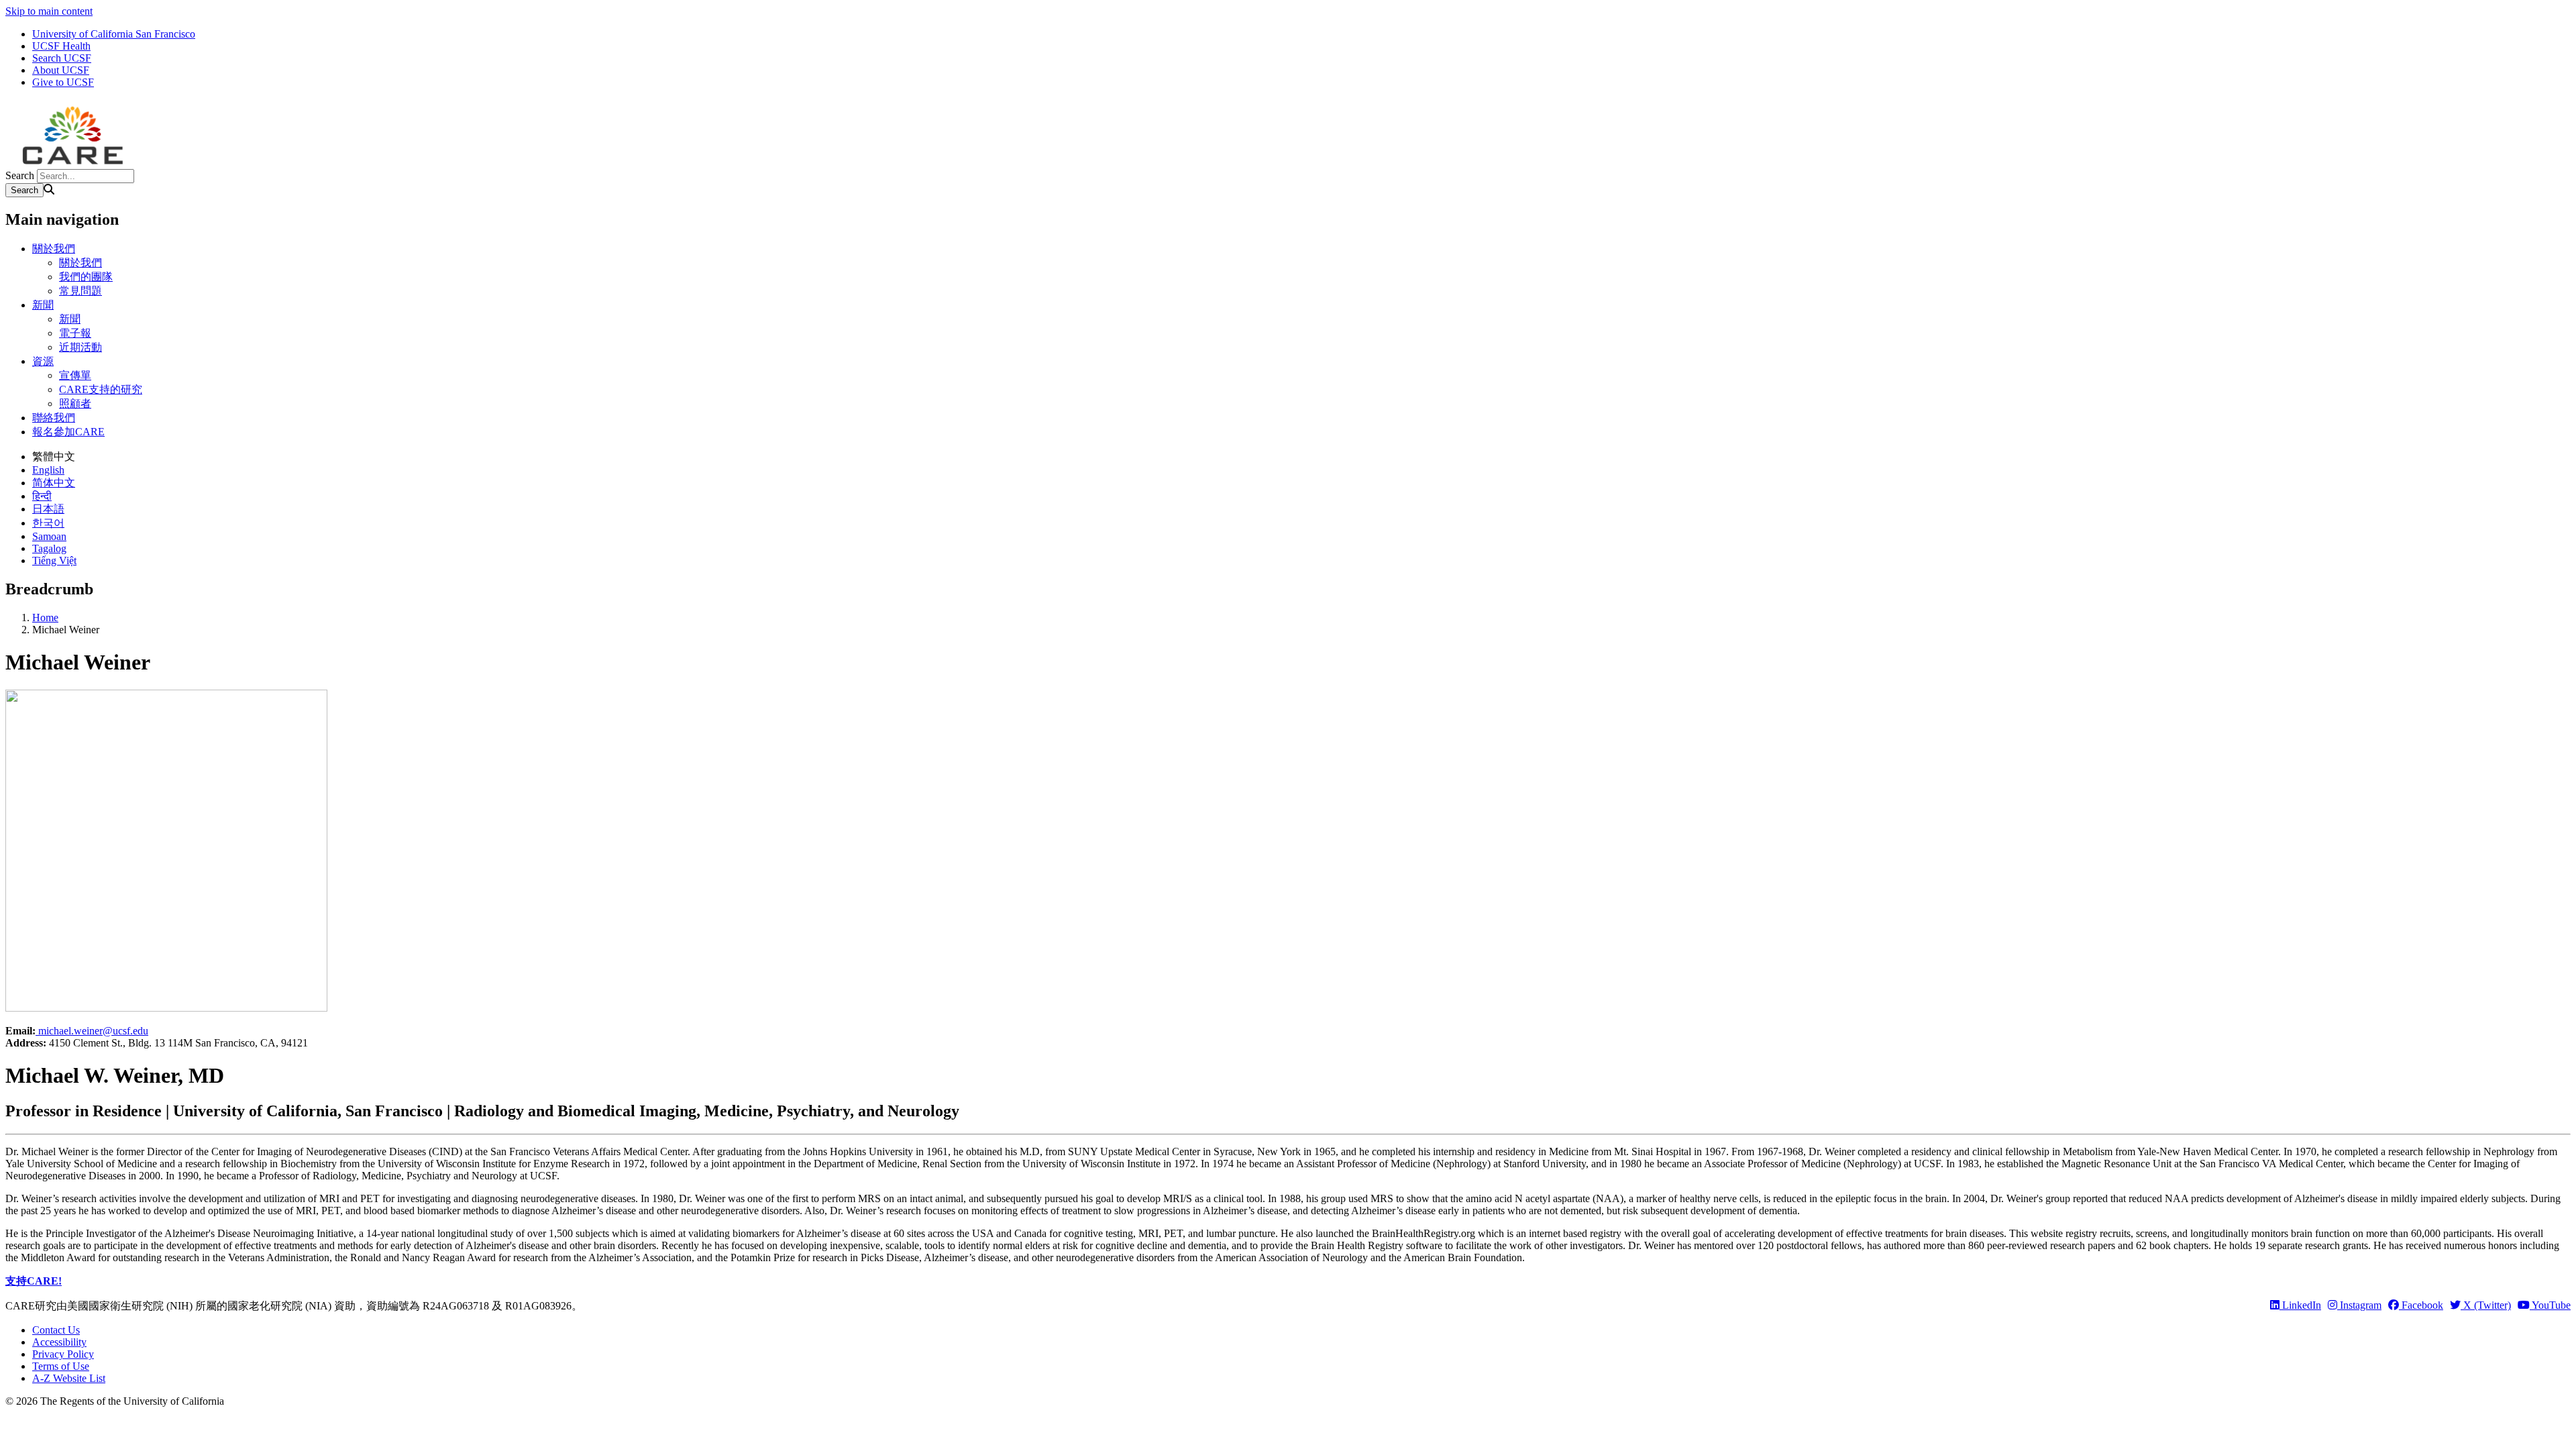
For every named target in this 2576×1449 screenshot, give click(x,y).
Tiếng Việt (54, 560)
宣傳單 (75, 375)
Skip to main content (49, 11)
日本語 (48, 509)
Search (20, 175)
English (48, 470)
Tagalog (49, 548)
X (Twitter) (2486, 1305)
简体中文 (54, 483)
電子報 (75, 333)
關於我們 (54, 249)
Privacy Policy (63, 1354)
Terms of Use (61, 1366)
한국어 (48, 523)
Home (45, 618)
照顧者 (75, 404)
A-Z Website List (69, 1378)
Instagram (2359, 1305)
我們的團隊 (86, 277)
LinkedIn (2300, 1305)
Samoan (49, 536)
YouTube (2550, 1305)
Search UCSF (62, 58)
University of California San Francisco (114, 34)
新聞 (43, 305)
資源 (43, 361)
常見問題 (80, 291)
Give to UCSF (63, 82)
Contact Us (56, 1330)
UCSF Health (61, 46)
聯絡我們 (54, 418)
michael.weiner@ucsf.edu (93, 1031)
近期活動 (80, 347)
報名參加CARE (68, 432)
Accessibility (59, 1342)
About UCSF (61, 70)
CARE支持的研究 (101, 389)
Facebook (2421, 1305)
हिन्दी (42, 496)
